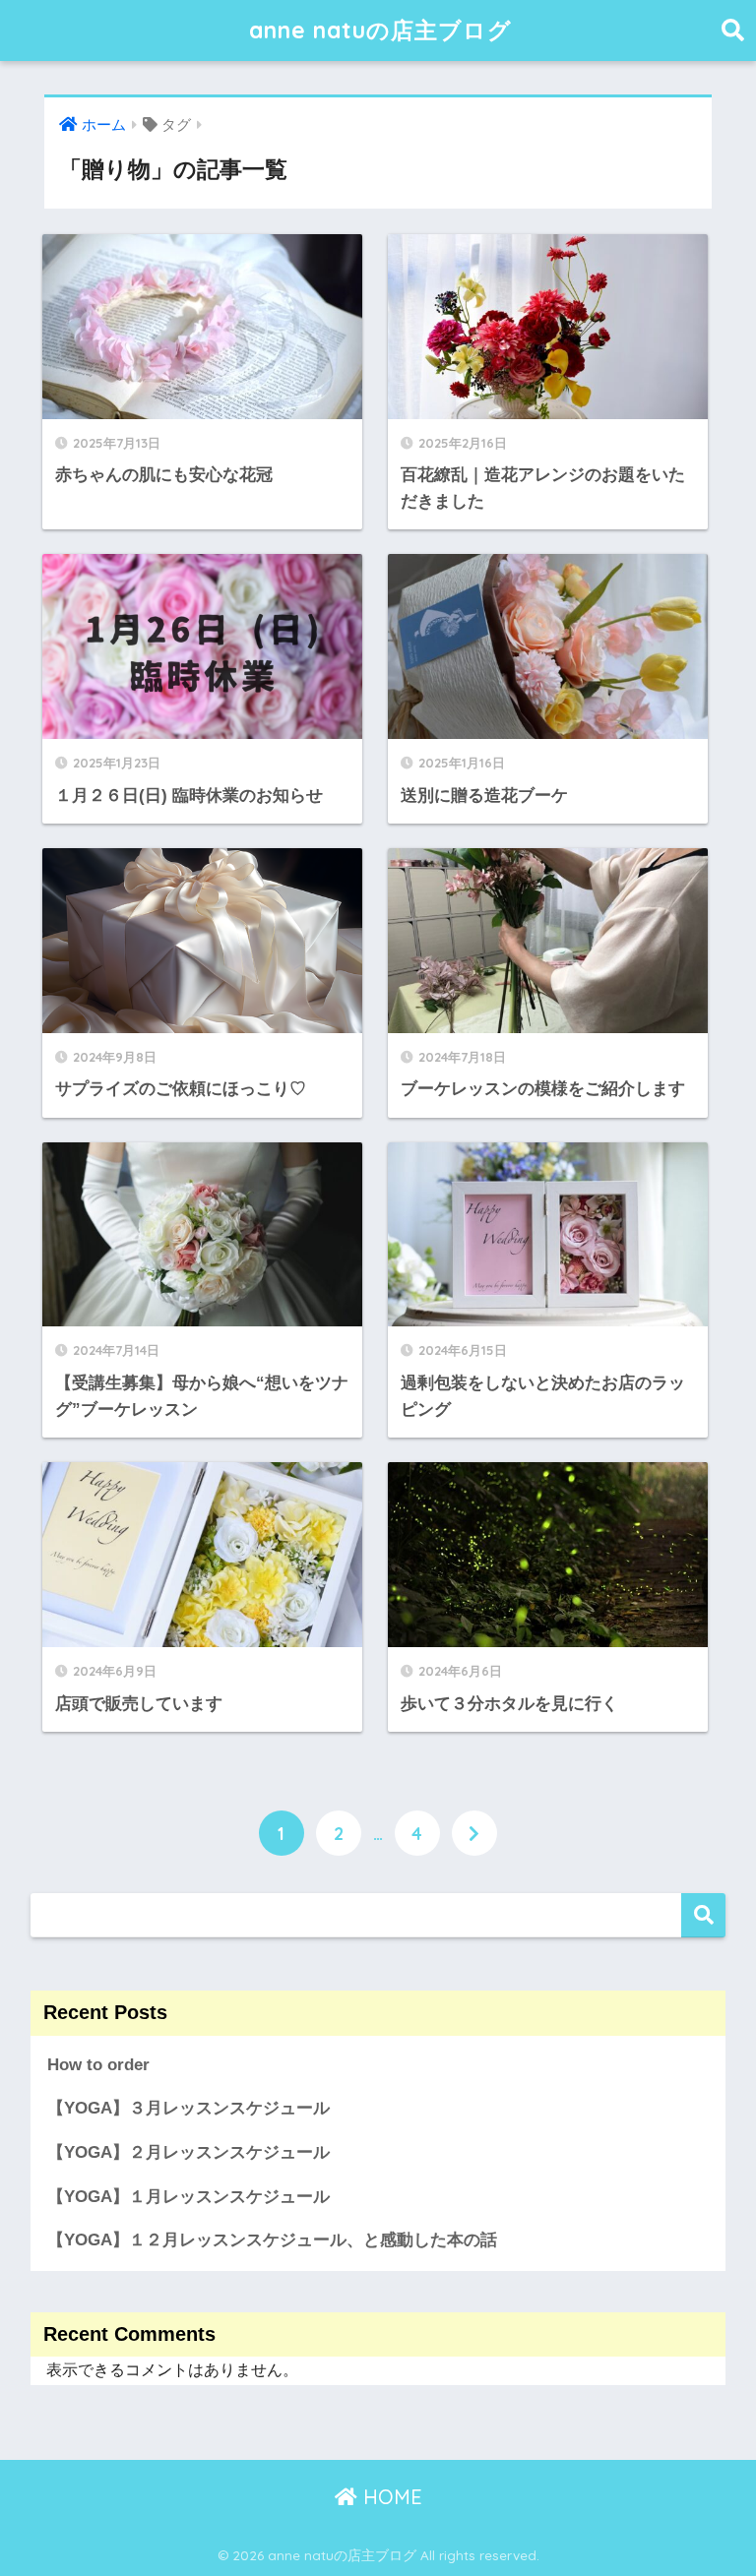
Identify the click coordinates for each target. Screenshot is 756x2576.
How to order (98, 2065)
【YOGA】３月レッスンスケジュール (189, 2108)
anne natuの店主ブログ (380, 30)
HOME (390, 2497)
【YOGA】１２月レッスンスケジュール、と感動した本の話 (272, 2240)
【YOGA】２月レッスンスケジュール (189, 2152)
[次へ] (474, 1833)
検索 (703, 1915)
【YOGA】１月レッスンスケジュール (189, 2197)
